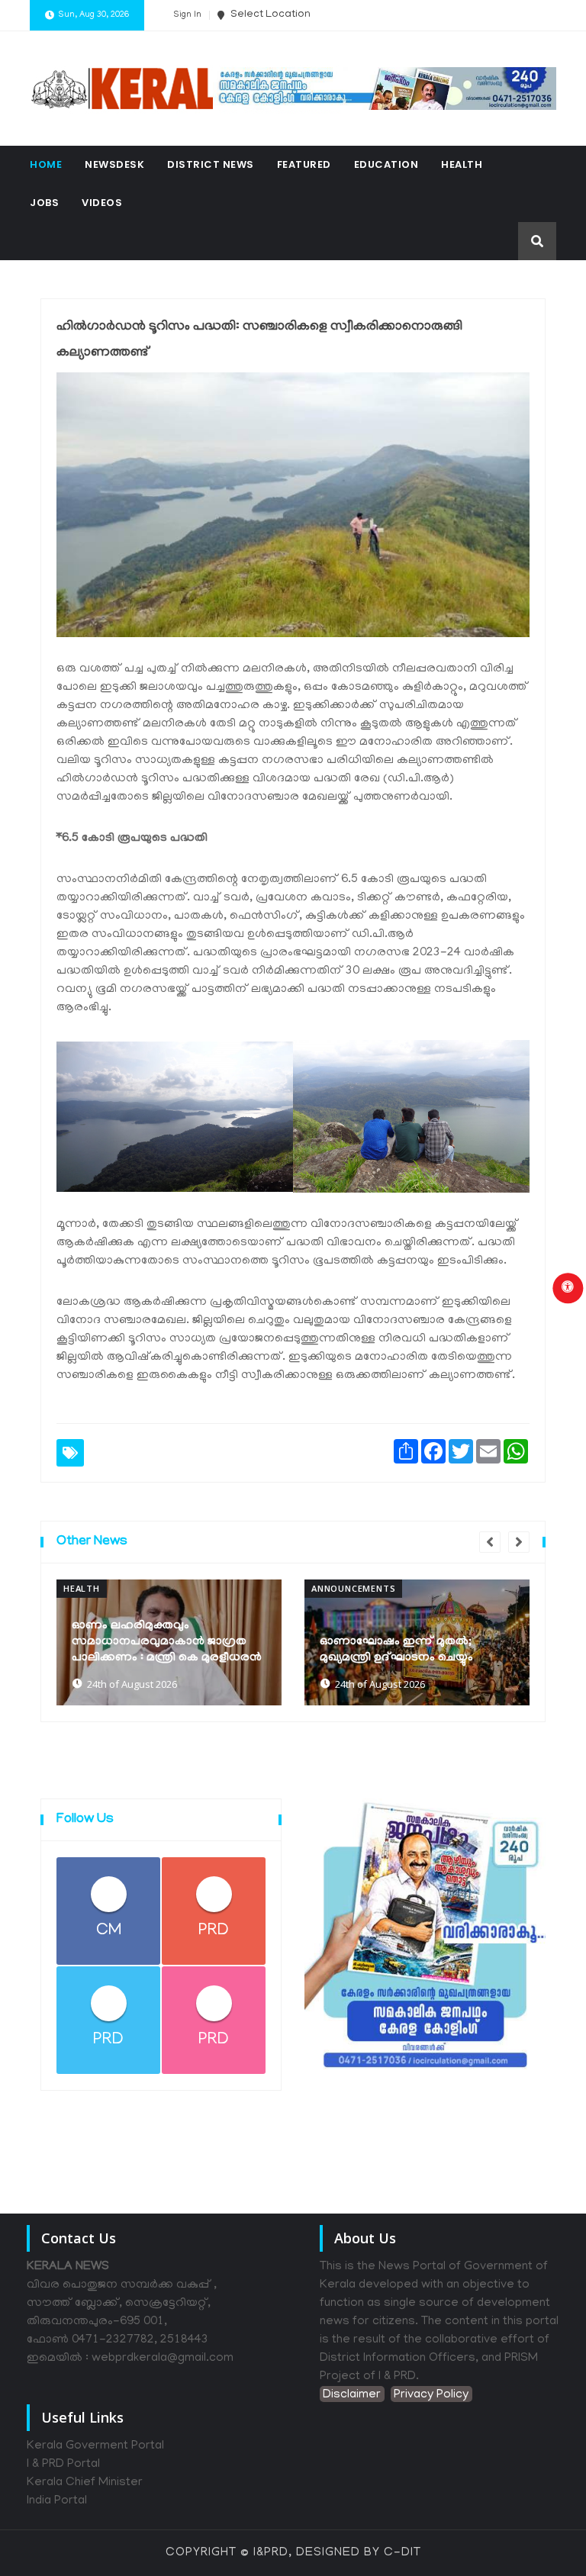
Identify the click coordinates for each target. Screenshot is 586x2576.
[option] (169, 1642)
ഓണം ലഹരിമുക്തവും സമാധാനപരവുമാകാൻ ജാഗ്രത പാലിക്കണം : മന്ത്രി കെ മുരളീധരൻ (167, 1642)
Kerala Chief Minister (85, 2483)
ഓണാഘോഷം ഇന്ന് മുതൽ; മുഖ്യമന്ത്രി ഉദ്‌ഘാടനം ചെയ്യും (396, 1650)
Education (386, 164)
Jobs (44, 203)
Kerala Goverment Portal (95, 2446)
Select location (269, 15)
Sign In (187, 15)
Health (462, 164)
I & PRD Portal (63, 2465)
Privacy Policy (431, 2395)
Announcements (353, 1588)
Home (46, 164)
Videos (102, 203)
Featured (304, 164)
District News (211, 164)
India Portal (57, 2501)
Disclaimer (352, 2395)
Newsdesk (114, 164)
